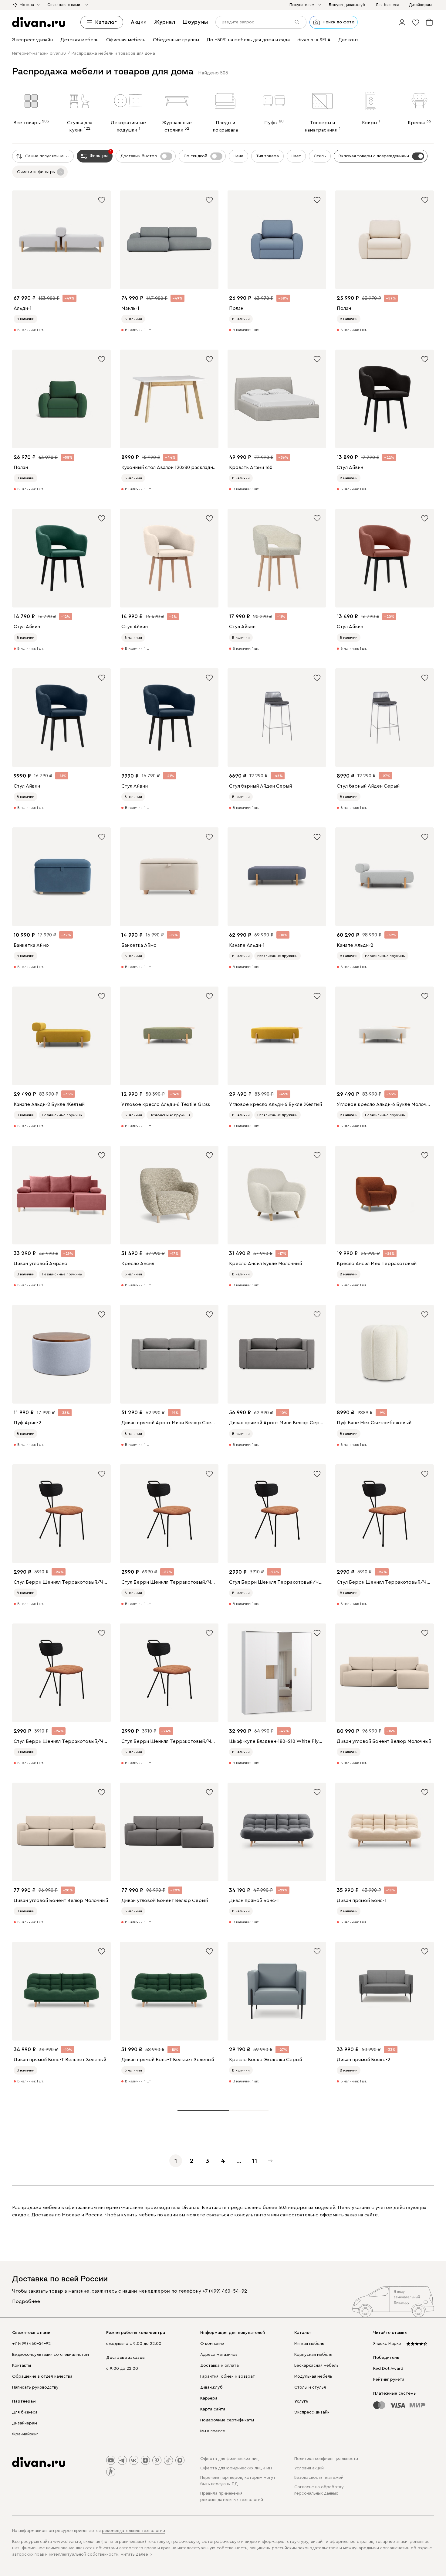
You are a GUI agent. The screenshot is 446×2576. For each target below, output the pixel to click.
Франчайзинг (25, 2434)
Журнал (165, 22)
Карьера (209, 2398)
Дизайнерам (25, 2423)
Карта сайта (213, 2409)
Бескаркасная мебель (316, 2366)
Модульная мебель (313, 2376)
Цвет (296, 156)
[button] (402, 22)
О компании (212, 2344)
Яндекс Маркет (388, 2344)
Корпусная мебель (313, 2355)
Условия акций (309, 2468)
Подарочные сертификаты (227, 2420)
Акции (139, 22)
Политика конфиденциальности (326, 2459)
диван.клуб (211, 2387)
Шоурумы (195, 22)
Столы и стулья (310, 2387)
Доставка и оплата (220, 2366)
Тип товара (267, 156)
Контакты (22, 2366)
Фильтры (101, 154)
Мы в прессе (213, 2431)
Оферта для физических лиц (229, 2459)
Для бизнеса (25, 2412)
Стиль (320, 156)
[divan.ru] (39, 22)
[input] (261, 22)
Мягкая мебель (309, 2344)
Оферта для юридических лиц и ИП (236, 2468)
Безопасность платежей (319, 2478)
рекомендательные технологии (133, 2531)
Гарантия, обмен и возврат (228, 2376)
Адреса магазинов (219, 2355)
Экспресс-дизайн (312, 2412)
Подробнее (26, 2301)
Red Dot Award (388, 2369)
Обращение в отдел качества (42, 2376)
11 (255, 2161)
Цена (238, 156)
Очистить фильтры (36, 172)
